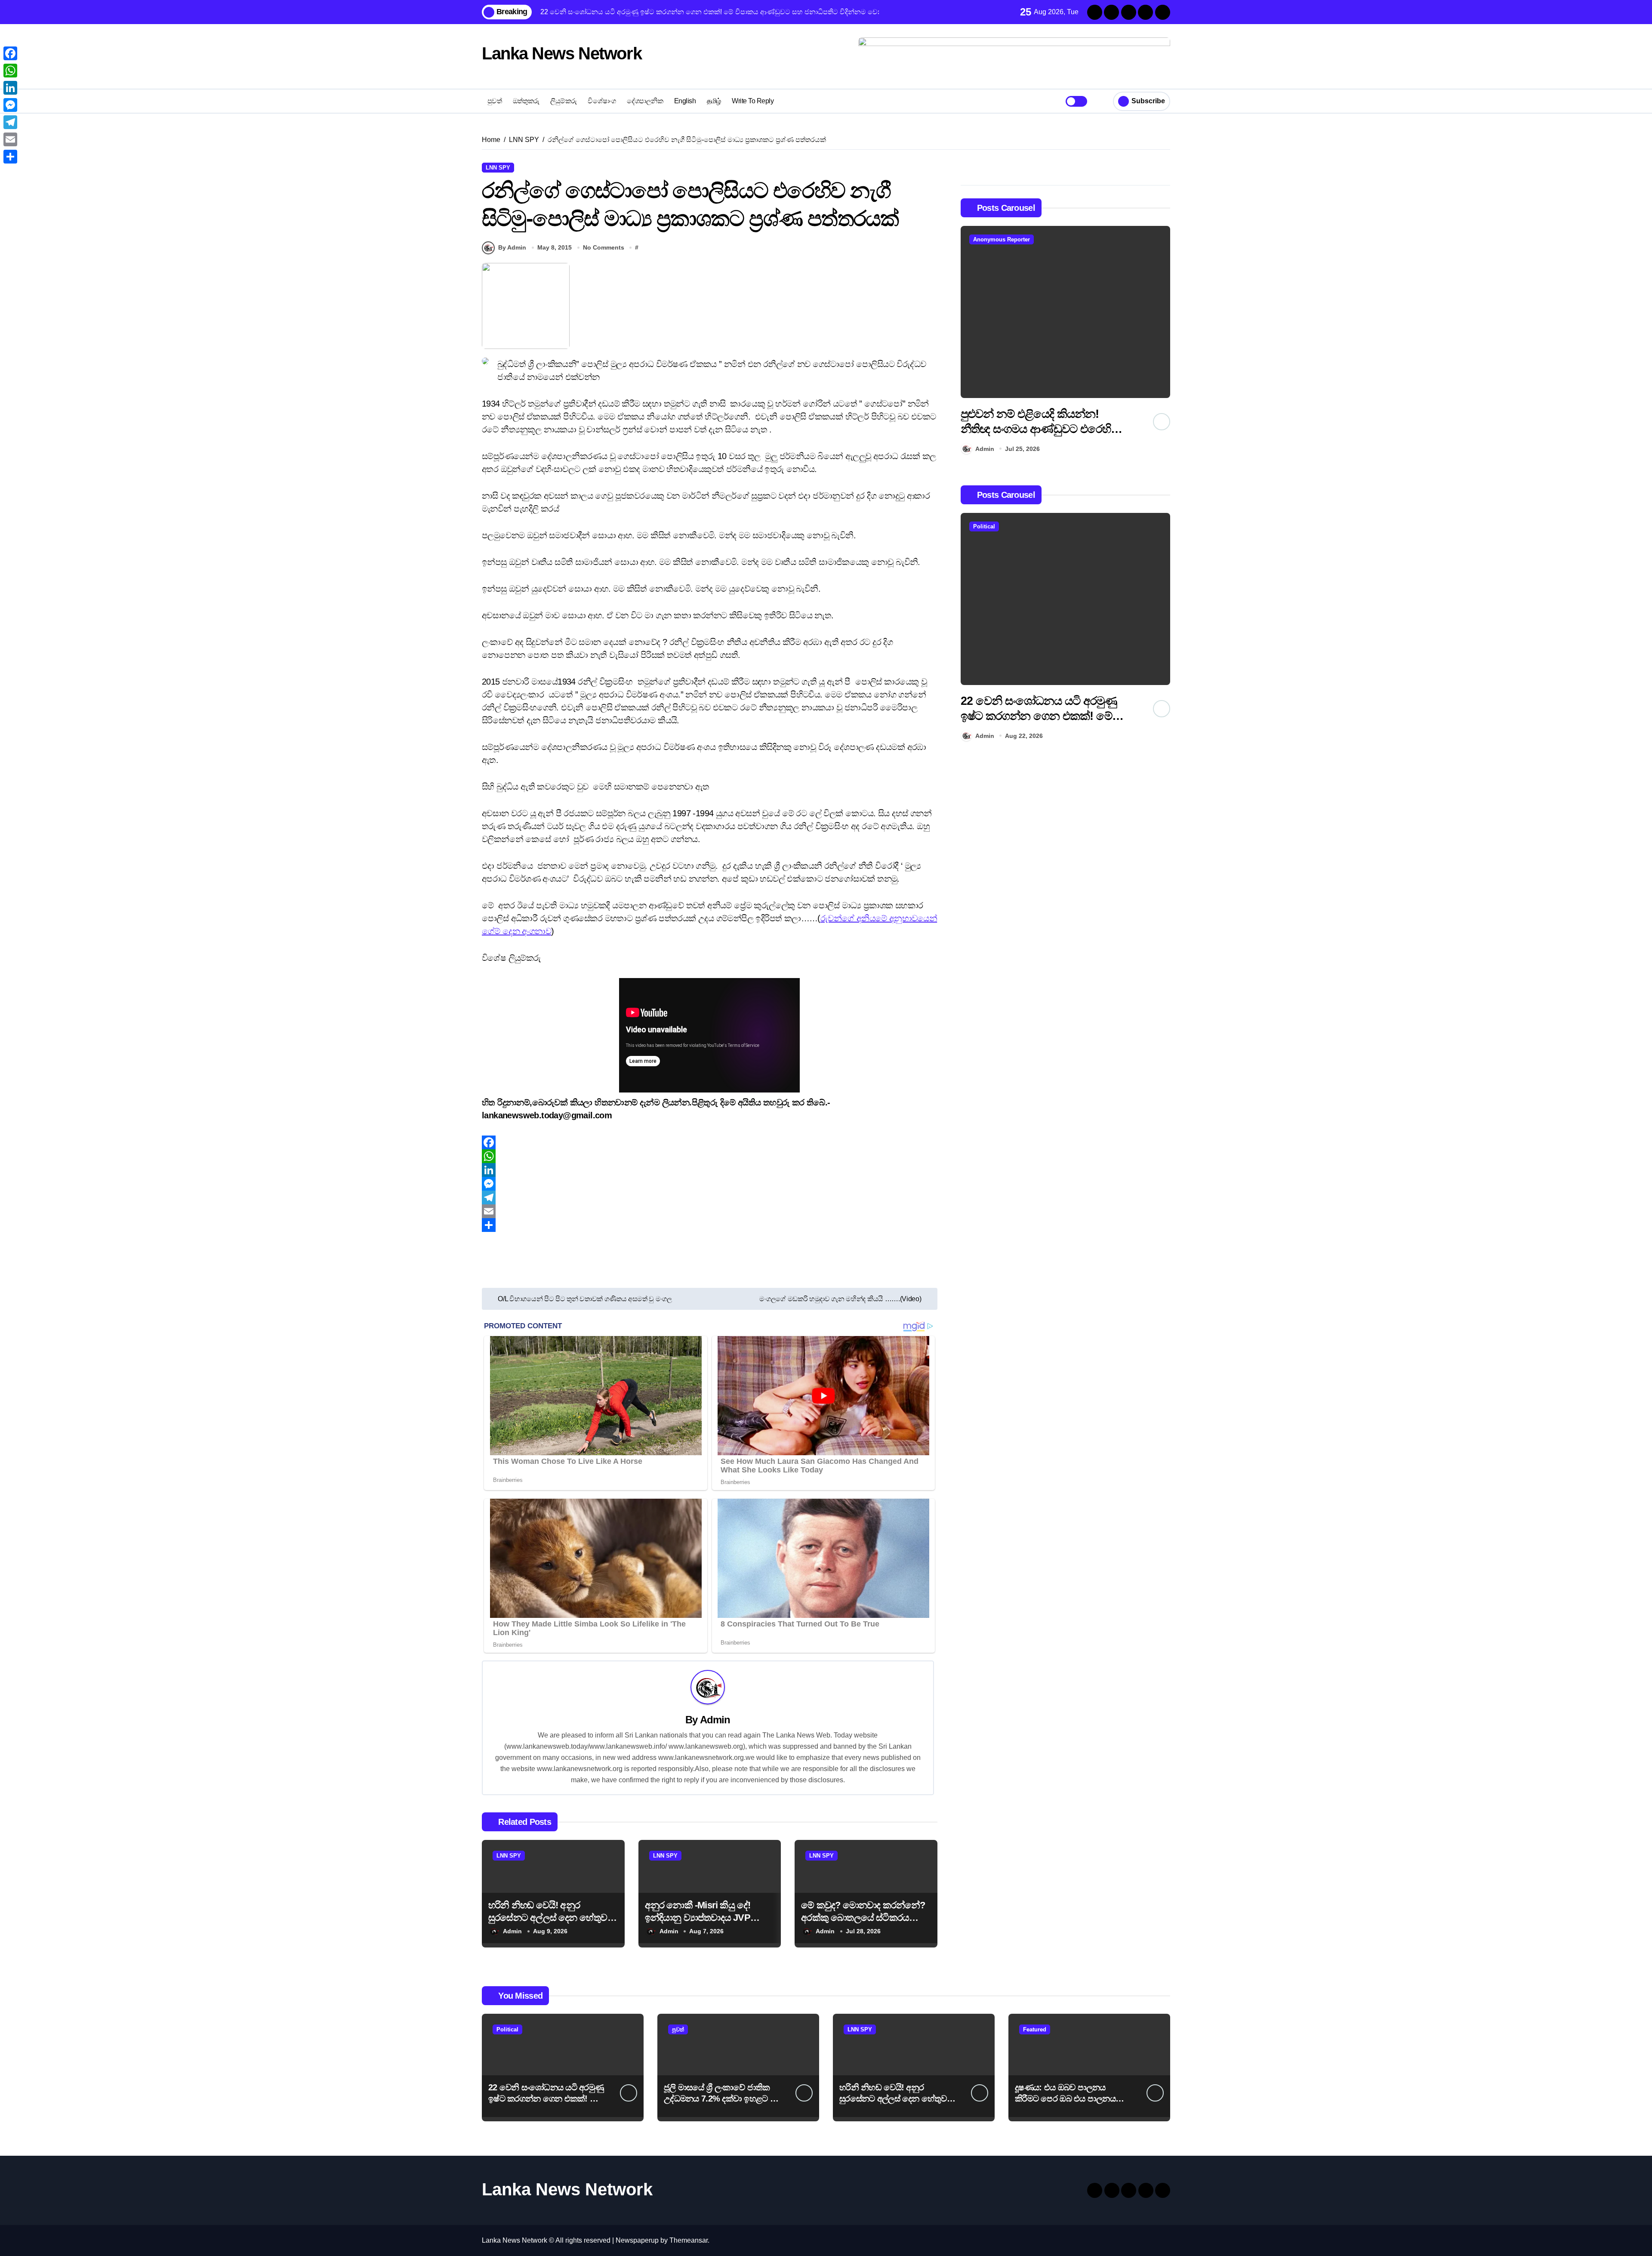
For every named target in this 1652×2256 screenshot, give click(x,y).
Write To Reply (753, 101)
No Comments (604, 247)
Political (984, 526)
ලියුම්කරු (564, 101)
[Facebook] (710, 1142)
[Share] (710, 1225)
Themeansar (689, 2240)
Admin (715, 1720)
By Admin (512, 247)
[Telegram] (710, 1197)
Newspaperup (637, 2240)
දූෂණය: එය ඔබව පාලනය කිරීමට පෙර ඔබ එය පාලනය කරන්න (1065, 2099)
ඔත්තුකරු (526, 101)
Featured (1035, 2029)
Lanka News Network (562, 53)
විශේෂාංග (602, 101)
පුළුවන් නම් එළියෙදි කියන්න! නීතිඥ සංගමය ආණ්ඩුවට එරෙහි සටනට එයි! (1036, 429)
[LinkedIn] (710, 1170)
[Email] (710, 1211)
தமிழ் (714, 101)
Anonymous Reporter (1002, 239)
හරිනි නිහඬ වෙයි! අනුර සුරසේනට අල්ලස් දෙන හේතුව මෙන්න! (548, 1917)
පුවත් (495, 101)
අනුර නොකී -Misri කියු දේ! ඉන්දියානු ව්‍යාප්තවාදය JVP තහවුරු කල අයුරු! (698, 1917)
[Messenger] (710, 1184)
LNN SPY (498, 168)
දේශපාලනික (645, 101)
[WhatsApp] (710, 1156)
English (685, 101)
